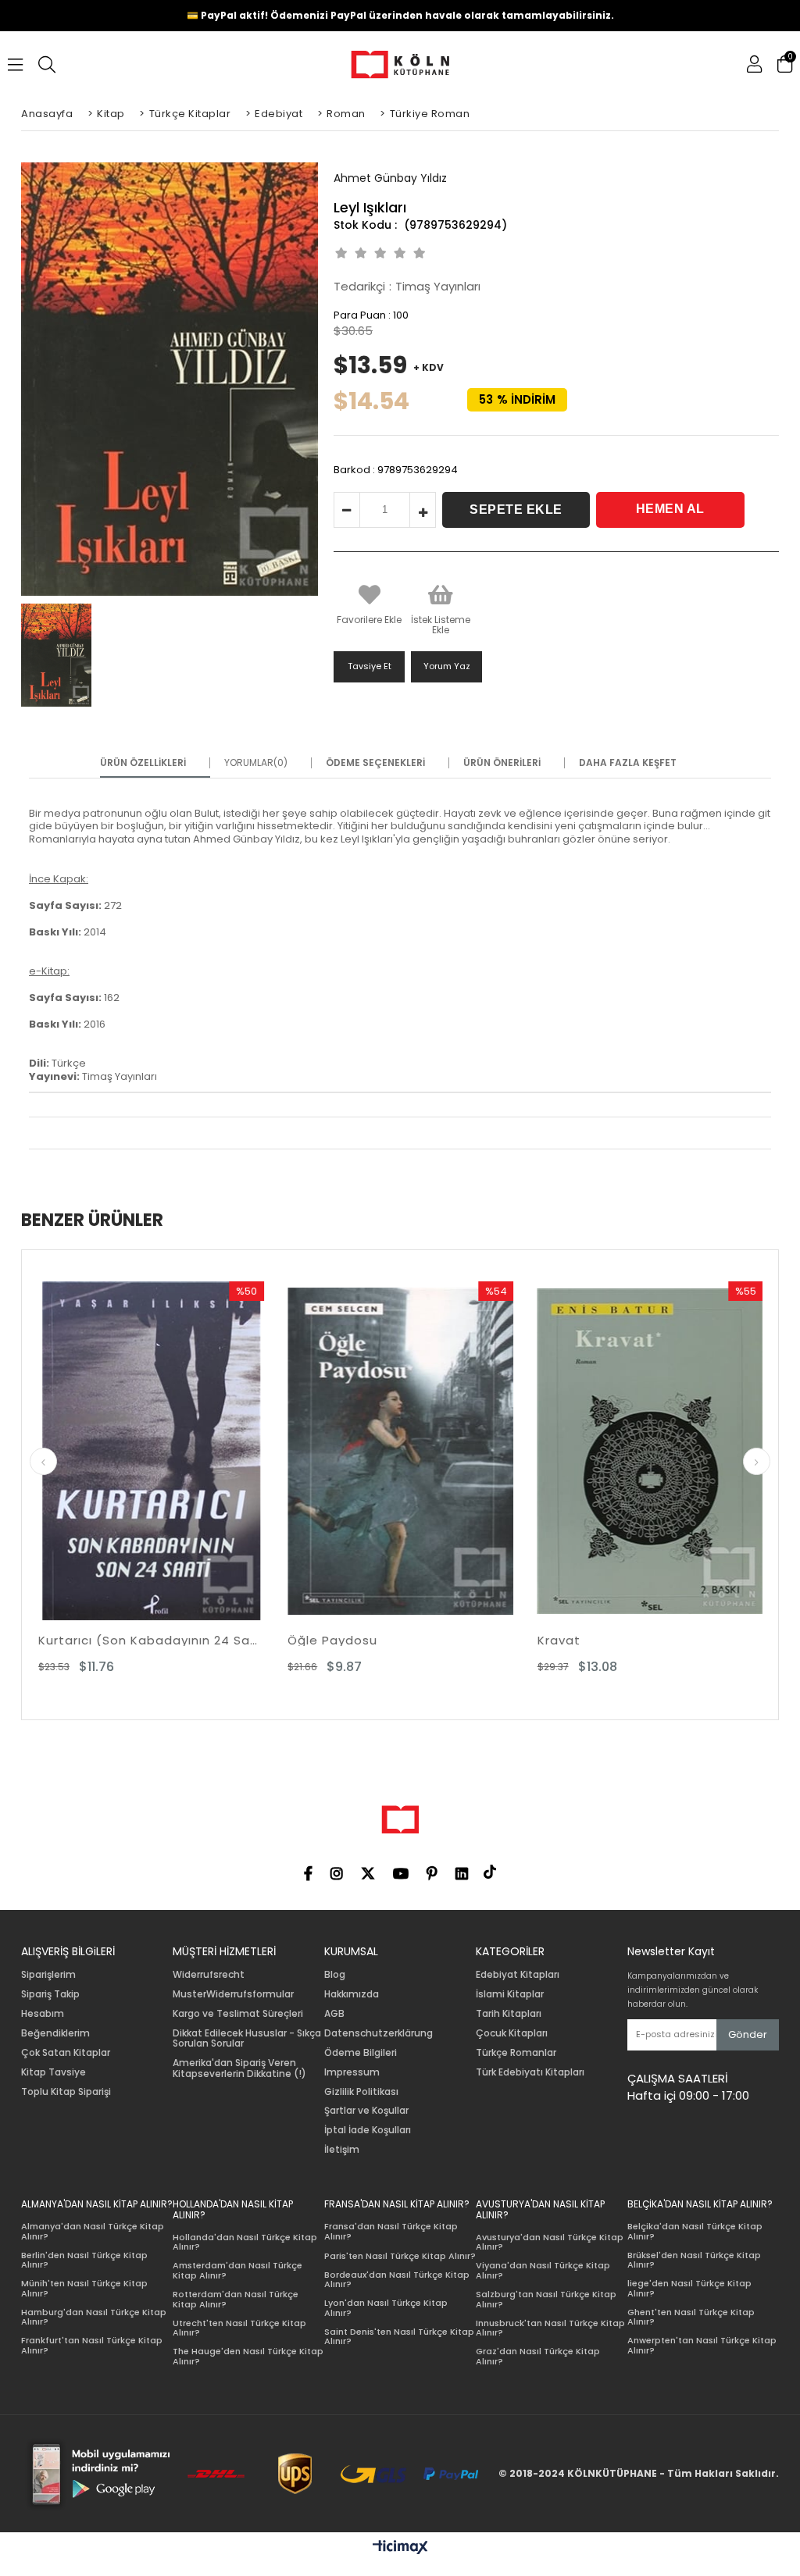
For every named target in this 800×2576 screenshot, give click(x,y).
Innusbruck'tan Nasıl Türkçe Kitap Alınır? (550, 2328)
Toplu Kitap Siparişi (66, 2092)
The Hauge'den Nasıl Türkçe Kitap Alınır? (248, 2356)
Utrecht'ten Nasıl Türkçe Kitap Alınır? (239, 2328)
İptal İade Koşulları (368, 2130)
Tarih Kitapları (509, 2014)
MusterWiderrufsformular (233, 1994)
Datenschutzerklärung (379, 2033)
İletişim (342, 2150)
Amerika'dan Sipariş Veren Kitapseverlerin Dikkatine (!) (239, 2068)
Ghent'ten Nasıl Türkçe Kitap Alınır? (691, 2317)
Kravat (339, 1640)
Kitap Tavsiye (54, 2072)
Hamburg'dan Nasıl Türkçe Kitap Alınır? (94, 2317)
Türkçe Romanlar (516, 2053)
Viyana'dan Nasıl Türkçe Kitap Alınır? (543, 2270)
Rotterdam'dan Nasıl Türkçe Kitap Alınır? (236, 2299)
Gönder (748, 2034)
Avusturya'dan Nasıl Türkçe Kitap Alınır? (550, 2242)
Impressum (352, 2072)
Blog (335, 1975)
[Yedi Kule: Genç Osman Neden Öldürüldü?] (680, 1451)
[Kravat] (431, 1451)
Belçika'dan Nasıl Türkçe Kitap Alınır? (695, 2231)
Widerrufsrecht (209, 1975)
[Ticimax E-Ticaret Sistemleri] (400, 2548)
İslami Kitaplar (510, 1994)
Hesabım (43, 2014)
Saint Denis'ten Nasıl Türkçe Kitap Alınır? (399, 2337)
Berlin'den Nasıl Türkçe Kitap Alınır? (84, 2260)
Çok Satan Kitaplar (66, 2053)
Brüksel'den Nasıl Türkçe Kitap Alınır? (694, 2260)
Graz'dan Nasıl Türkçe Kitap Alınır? (538, 2356)
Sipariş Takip (50, 1994)
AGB (334, 2014)
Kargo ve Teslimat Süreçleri (238, 2014)
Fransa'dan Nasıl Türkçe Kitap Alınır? (391, 2231)
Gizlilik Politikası (361, 2092)
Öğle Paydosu (113, 1640)
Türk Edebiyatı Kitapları (530, 2072)
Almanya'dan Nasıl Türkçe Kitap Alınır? (93, 2231)
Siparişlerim (48, 1975)
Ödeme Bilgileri (361, 2053)
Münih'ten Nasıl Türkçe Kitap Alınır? (84, 2288)
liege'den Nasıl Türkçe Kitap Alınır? (689, 2288)
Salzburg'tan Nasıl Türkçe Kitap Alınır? (546, 2299)
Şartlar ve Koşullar (366, 2111)
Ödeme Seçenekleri (375, 763)
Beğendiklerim (55, 2033)
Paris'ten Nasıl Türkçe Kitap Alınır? (400, 2256)
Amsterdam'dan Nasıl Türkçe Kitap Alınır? (237, 2270)
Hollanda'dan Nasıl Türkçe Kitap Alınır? (245, 2242)
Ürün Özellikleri (143, 763)
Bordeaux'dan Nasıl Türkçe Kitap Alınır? (397, 2280)
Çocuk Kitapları (512, 2033)
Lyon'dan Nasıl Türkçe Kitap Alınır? (386, 2308)
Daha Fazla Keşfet (628, 763)
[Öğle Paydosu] (181, 1451)
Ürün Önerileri (502, 763)
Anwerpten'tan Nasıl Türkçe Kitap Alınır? (702, 2345)
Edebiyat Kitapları (518, 1975)
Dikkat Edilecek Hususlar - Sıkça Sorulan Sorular (247, 2039)
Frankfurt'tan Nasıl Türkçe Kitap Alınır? (92, 2345)
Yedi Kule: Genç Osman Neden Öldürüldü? (680, 1640)
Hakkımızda (352, 1994)
